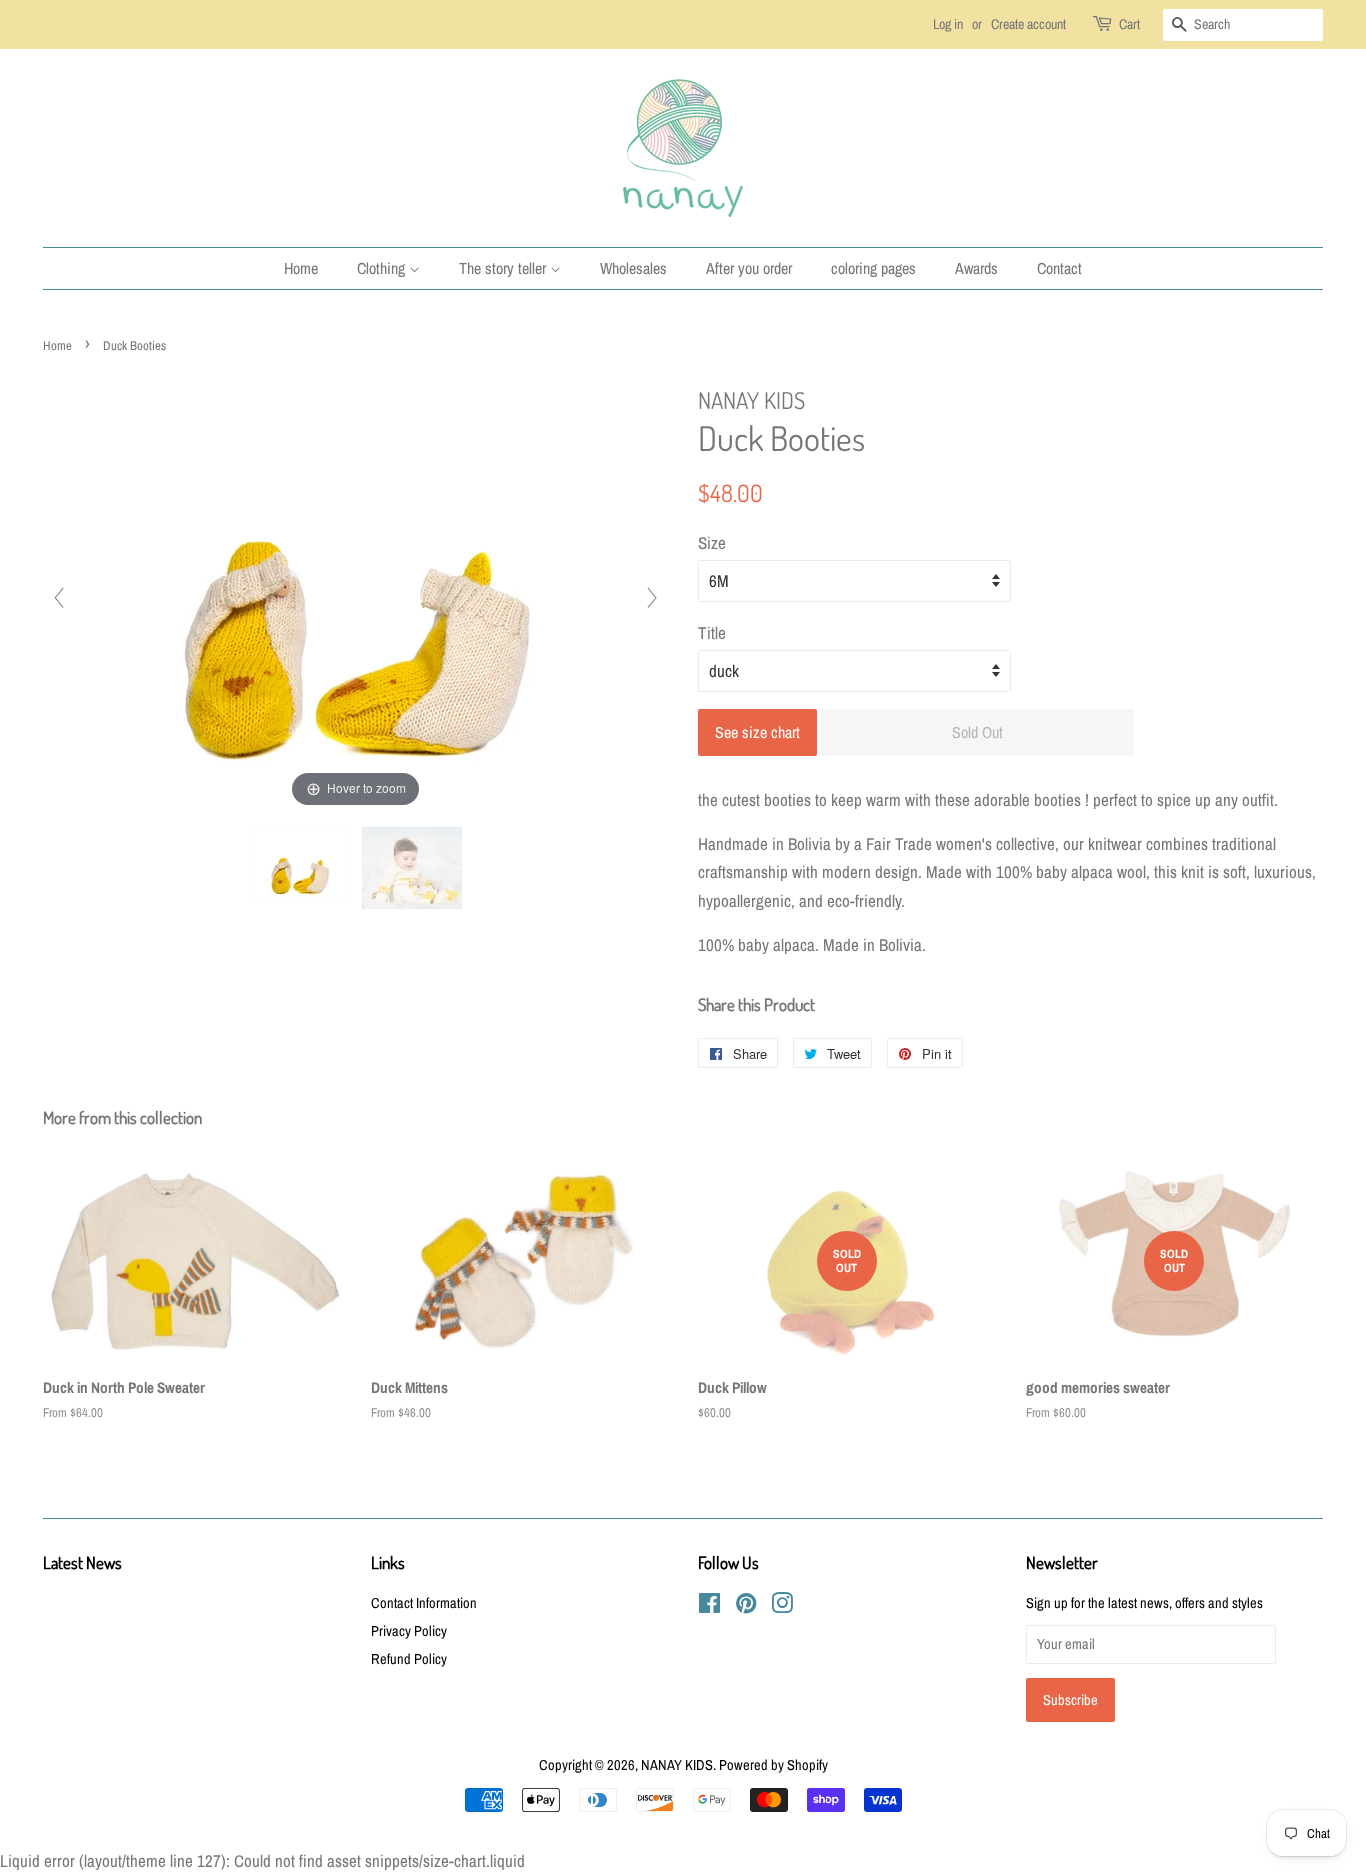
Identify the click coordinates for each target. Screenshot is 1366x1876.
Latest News (82, 1562)
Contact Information (424, 1603)
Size (712, 542)
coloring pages (873, 268)
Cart (1129, 24)
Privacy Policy (409, 1631)
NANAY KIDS (677, 1765)
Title (712, 632)
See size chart (757, 732)
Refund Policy (409, 1659)
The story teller (504, 268)
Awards (976, 268)
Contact (1059, 268)
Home (301, 268)
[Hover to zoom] (356, 596)
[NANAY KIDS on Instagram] (782, 1607)
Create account (1028, 24)
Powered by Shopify (773, 1765)
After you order (749, 268)
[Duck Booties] (300, 867)
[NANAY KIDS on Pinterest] (746, 1607)
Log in (948, 24)
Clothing (383, 268)
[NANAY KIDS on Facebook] (709, 1607)
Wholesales (633, 268)
